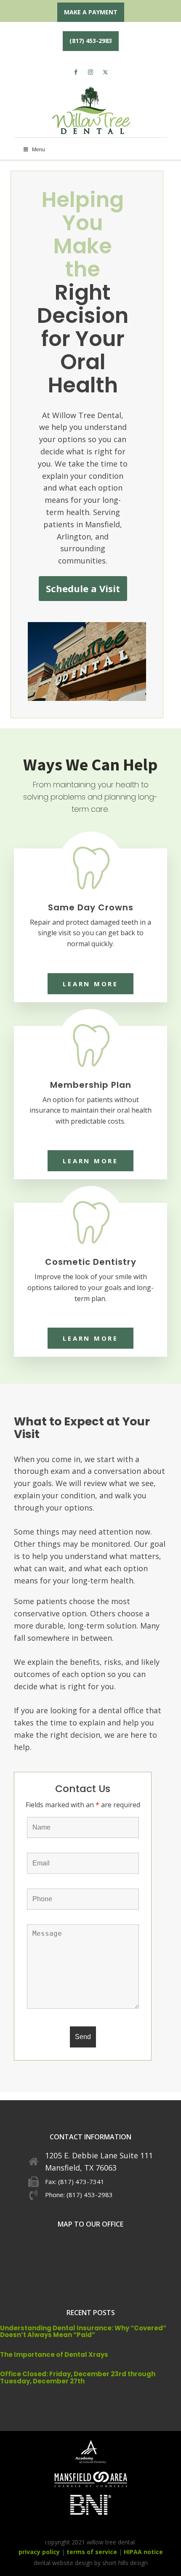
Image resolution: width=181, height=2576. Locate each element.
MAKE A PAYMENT (91, 12)
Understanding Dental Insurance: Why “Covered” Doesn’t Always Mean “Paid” (83, 2332)
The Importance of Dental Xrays (54, 2355)
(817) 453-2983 (91, 41)
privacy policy (39, 2552)
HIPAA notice (143, 2552)
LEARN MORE (90, 984)
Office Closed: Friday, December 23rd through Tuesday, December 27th (78, 2377)
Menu (39, 150)
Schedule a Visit (83, 588)
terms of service (92, 2552)
